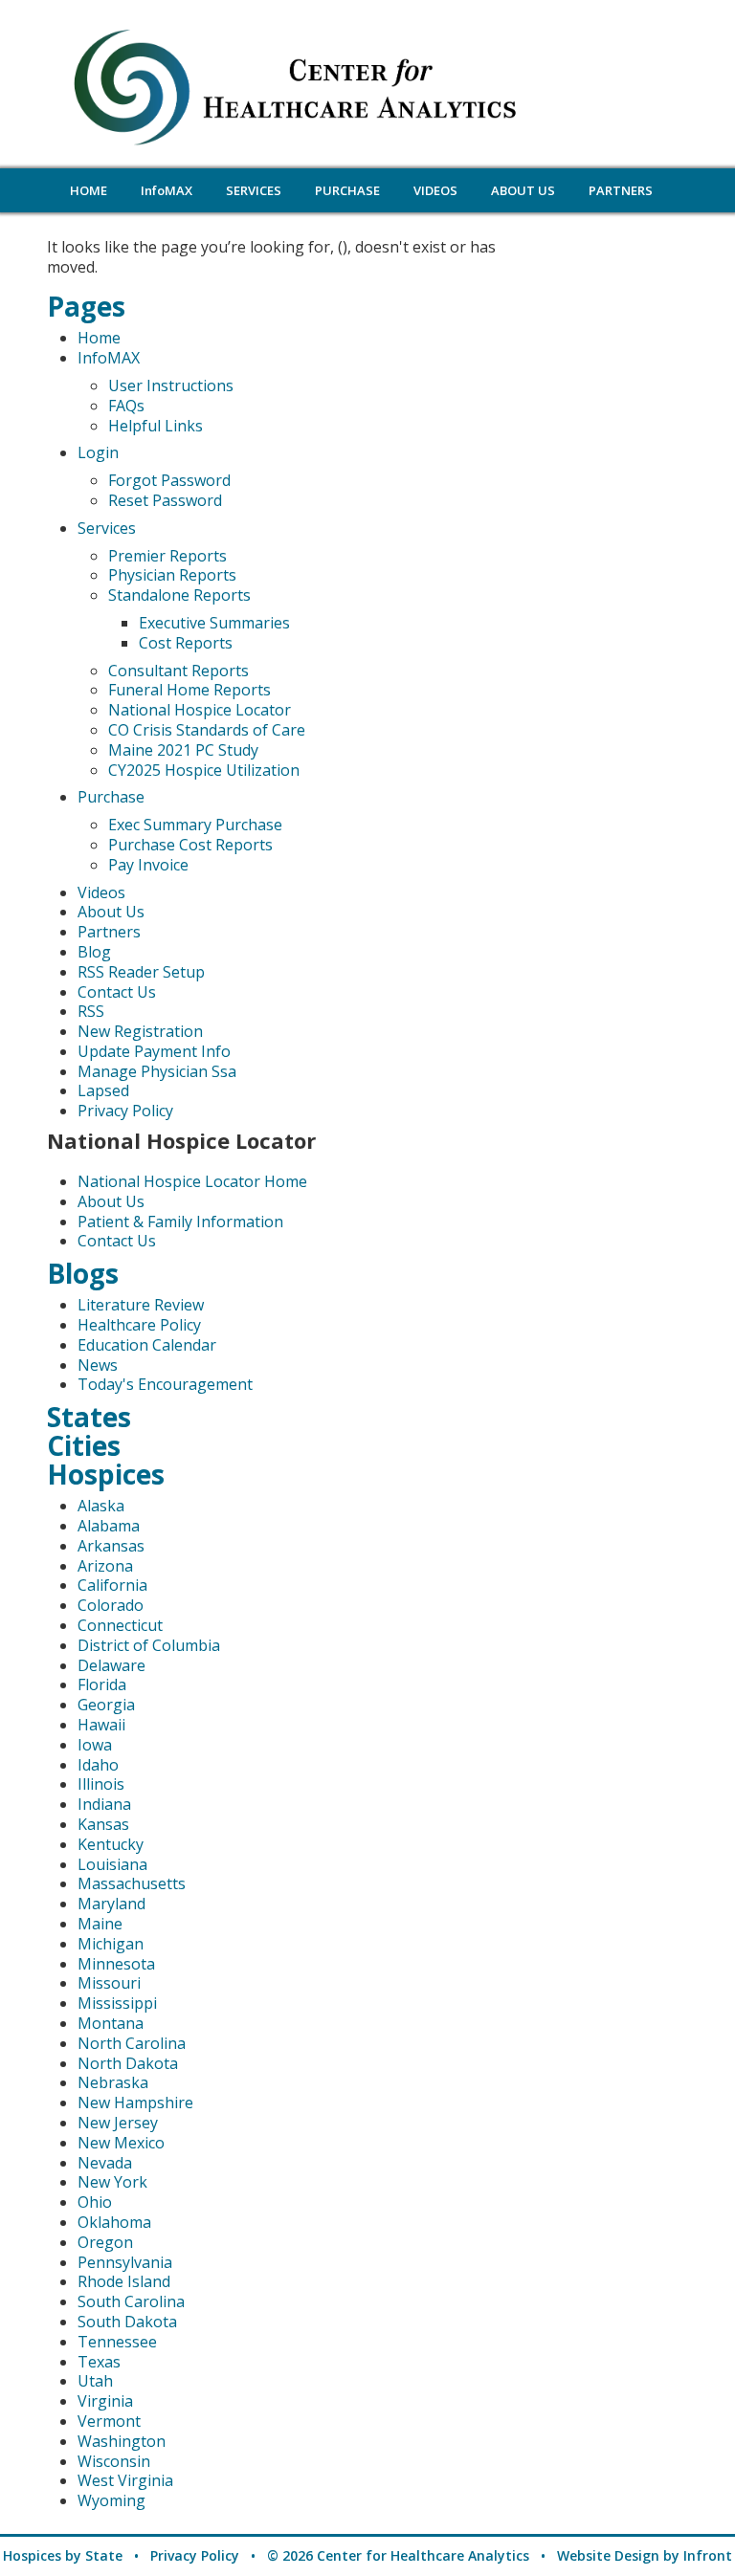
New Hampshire (135, 2103)
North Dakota (128, 2063)
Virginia (105, 2401)
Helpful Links (156, 426)
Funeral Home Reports (189, 690)
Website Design (608, 2555)
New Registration (140, 1031)
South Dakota (127, 2322)
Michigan (111, 1944)
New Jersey (118, 2123)
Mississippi (117, 2003)
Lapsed (103, 1090)
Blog (94, 952)
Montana (111, 2023)
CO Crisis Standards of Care (207, 730)
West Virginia (125, 2480)
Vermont (109, 2421)
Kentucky (111, 1844)
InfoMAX (109, 358)
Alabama (109, 1526)
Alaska (101, 1506)
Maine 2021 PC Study (183, 750)
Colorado (111, 1605)
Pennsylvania (125, 2262)
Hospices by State (63, 2555)
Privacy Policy (125, 1111)
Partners (109, 932)
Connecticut (120, 1625)
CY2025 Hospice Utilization (204, 770)
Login (98, 452)
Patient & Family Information (180, 1222)
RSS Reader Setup (141, 972)
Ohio (95, 2202)
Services (107, 528)
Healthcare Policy (139, 1325)
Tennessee (117, 2342)
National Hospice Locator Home (192, 1181)
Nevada (105, 2163)
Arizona (105, 1566)
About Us (111, 912)
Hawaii (101, 1725)
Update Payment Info (154, 1051)
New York (112, 2182)
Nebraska (113, 2082)
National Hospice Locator (200, 710)
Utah (95, 2381)
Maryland (111, 1904)
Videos (101, 892)
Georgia (106, 1705)
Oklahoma (114, 2222)
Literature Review (141, 1305)
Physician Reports (172, 575)
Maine (100, 1924)
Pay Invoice (148, 865)
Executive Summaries (214, 623)
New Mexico (121, 2143)
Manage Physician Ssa (157, 1071)
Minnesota (116, 1964)
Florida (102, 1684)
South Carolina (131, 2301)
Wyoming (111, 2500)
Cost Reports (186, 643)
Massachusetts (132, 1883)
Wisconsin (114, 2461)
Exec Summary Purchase (195, 825)
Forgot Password (169, 480)
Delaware (111, 1665)
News (98, 1365)
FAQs (126, 406)
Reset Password (165, 500)
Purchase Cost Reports (190, 845)
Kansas (103, 1824)
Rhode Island (124, 2281)
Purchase (111, 797)
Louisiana (112, 1864)
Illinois (101, 1784)
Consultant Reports (178, 671)
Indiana (104, 1804)
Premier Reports (167, 556)
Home (99, 338)
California (112, 1585)
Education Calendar (147, 1345)
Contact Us (117, 992)
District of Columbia (149, 1645)
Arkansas (111, 1546)
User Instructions (171, 385)
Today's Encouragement (165, 1384)
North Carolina (132, 2043)
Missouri (109, 1983)
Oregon (105, 2242)
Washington (122, 2441)
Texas (99, 2362)
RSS (91, 1011)
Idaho (98, 1765)
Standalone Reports (179, 595)
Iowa (95, 1745)
